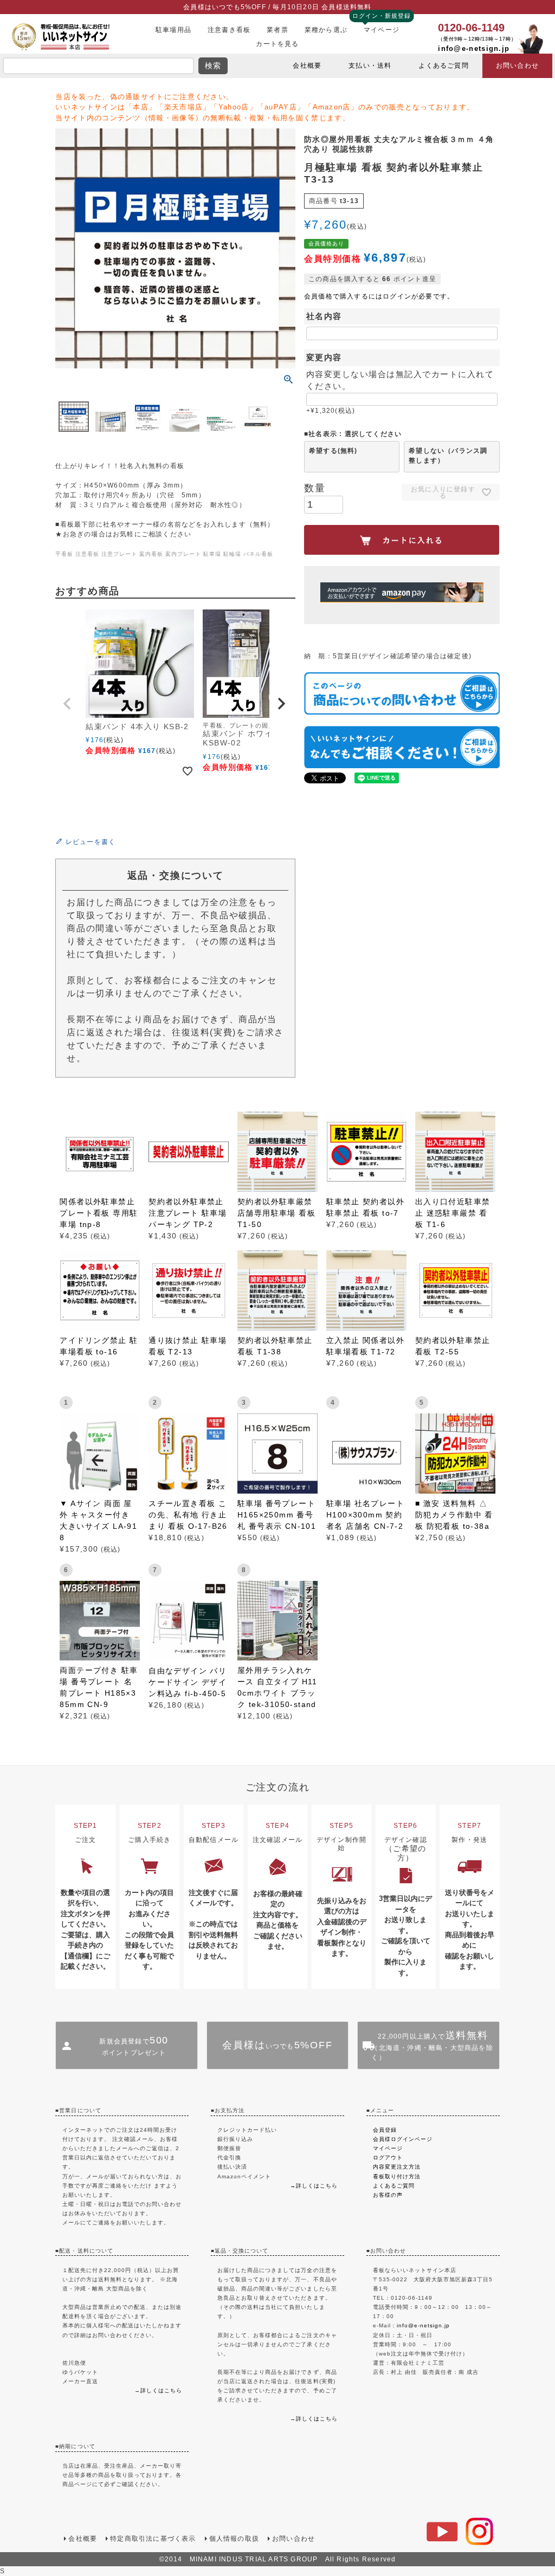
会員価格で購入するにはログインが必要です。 (379, 296)
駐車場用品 (173, 30)
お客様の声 (388, 2195)
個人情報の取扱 (234, 2539)
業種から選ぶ (326, 30)
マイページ (382, 30)
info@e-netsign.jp (474, 48)
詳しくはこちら (161, 2390)
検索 (213, 66)
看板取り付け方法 (397, 2176)
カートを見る (277, 44)
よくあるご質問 (443, 66)
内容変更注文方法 (397, 2167)
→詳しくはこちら (314, 2186)
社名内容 (324, 316)
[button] (68, 704)
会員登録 (385, 2130)
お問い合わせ (517, 66)
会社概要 (307, 66)
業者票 (277, 30)
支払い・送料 (370, 66)
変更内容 (324, 357)
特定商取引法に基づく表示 (153, 2539)
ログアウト (388, 2158)
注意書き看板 (229, 30)
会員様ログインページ (403, 2139)
